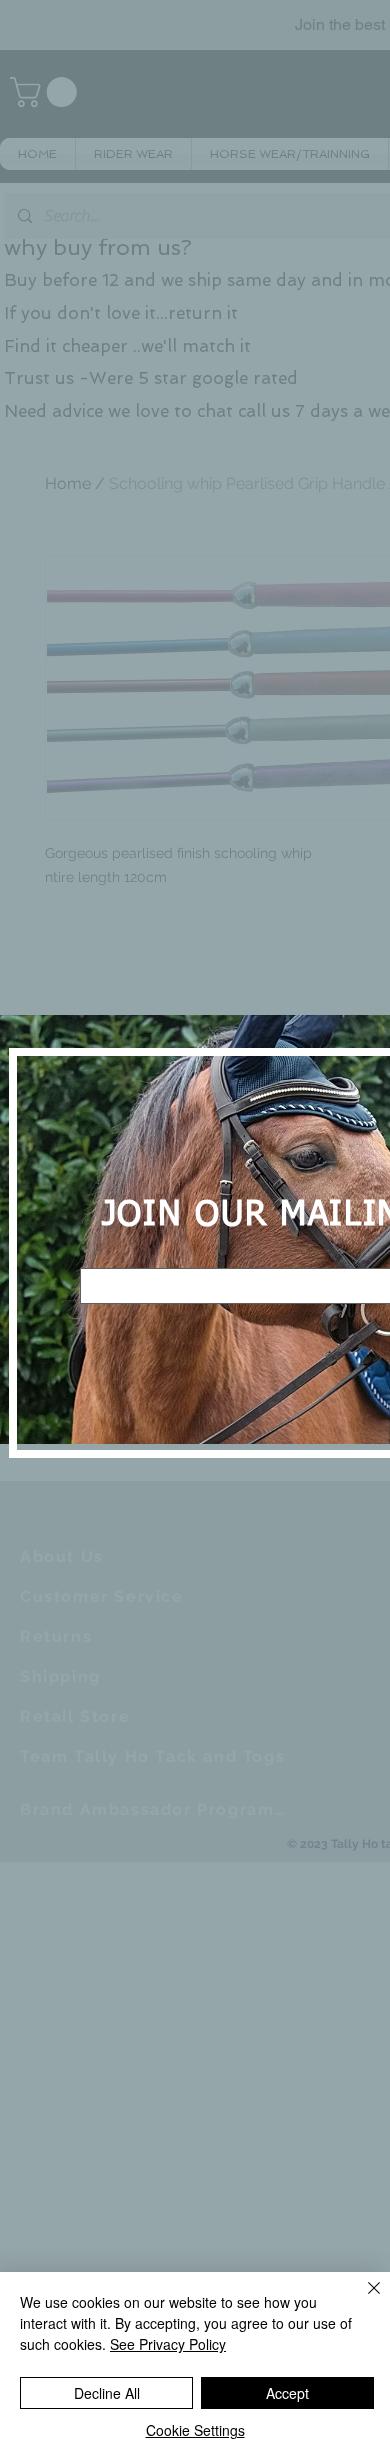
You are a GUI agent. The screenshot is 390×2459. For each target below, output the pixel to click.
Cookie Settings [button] (195, 2430)
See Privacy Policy (168, 2344)
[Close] (362, 2300)
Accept (287, 2393)
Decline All (107, 2393)
